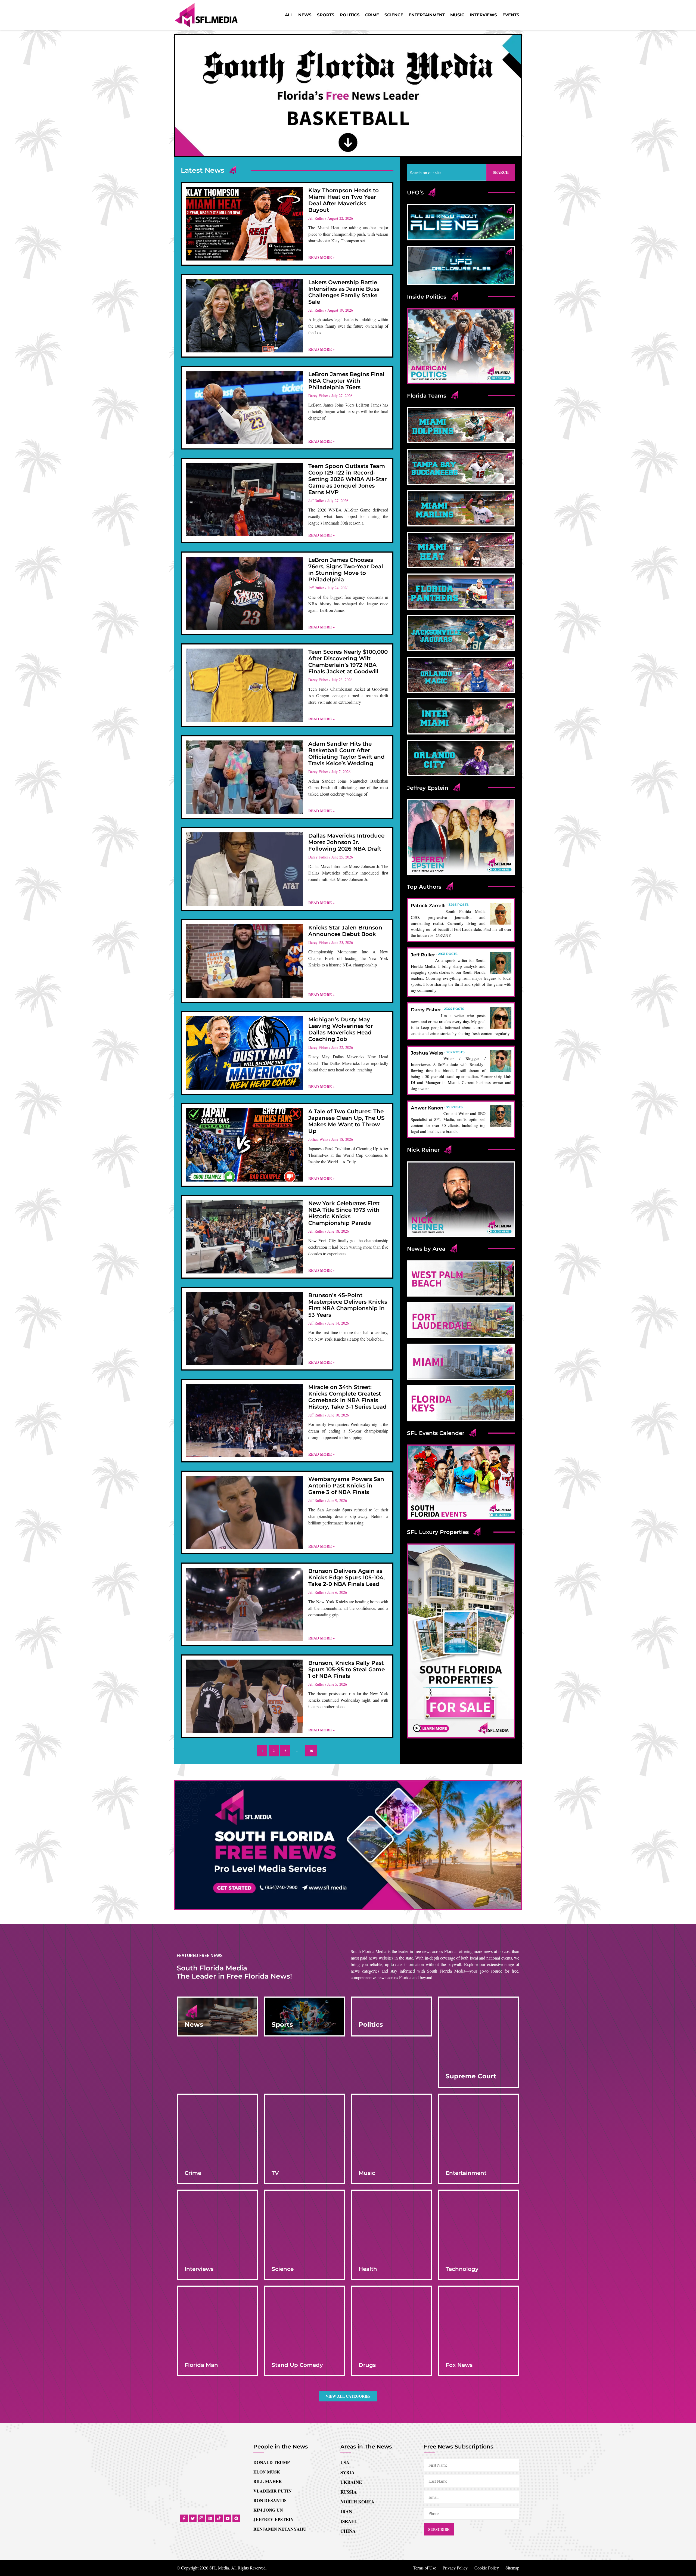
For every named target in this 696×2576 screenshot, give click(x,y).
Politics (350, 15)
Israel (349, 2366)
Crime (372, 15)
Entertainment (427, 15)
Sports (326, 15)
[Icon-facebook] (184, 2364)
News (305, 15)
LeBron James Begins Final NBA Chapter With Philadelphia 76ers (346, 381)
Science (394, 15)
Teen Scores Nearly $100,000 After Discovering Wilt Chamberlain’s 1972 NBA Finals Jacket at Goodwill (348, 662)
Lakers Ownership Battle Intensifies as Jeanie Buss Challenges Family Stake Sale (344, 292)
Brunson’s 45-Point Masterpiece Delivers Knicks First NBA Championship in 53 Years (348, 1305)
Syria (347, 2318)
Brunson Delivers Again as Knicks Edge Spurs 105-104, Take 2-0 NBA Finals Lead (347, 1577)
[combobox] (447, 172)
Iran (346, 2357)
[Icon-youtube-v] (228, 2364)
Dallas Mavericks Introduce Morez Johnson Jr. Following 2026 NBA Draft (346, 842)
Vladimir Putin (273, 2336)
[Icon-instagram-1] (201, 2364)
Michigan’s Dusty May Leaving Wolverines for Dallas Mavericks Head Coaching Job (341, 1029)
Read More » (321, 257)
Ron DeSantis (270, 2346)
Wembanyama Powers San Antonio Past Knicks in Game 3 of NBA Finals (346, 1486)
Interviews (483, 15)
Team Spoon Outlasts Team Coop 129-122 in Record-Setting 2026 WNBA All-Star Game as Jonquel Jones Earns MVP (347, 479)
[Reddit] (236, 2364)
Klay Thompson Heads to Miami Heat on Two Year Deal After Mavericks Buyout (344, 200)
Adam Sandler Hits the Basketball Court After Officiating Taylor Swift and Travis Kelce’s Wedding (347, 754)
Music (457, 15)
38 (313, 1749)
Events (511, 15)
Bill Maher (268, 2327)
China (348, 2376)
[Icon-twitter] (193, 2364)
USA (345, 2308)
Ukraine (351, 2327)
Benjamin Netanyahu (280, 2374)
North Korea (357, 2347)
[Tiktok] (219, 2364)
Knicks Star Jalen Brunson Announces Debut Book (345, 931)
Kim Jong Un (268, 2355)
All (289, 15)
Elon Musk (267, 2317)
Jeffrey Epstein (274, 2365)
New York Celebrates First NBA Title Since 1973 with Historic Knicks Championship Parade (344, 1213)
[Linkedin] (210, 2364)
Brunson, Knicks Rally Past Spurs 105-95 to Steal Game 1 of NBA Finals (347, 1669)
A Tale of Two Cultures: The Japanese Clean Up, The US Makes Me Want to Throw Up (347, 1121)
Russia (349, 2337)
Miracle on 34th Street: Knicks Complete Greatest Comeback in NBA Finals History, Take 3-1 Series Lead (347, 1397)
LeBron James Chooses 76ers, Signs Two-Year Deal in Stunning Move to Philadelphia (346, 570)
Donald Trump (272, 2307)
